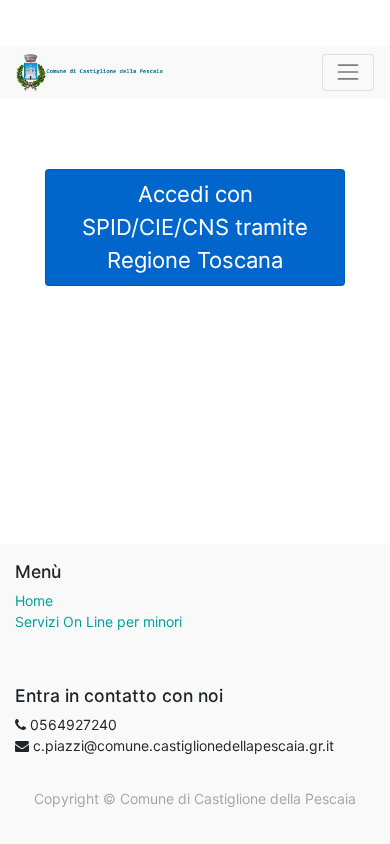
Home (34, 600)
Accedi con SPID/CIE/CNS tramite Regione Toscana (195, 227)
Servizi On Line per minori (98, 621)
